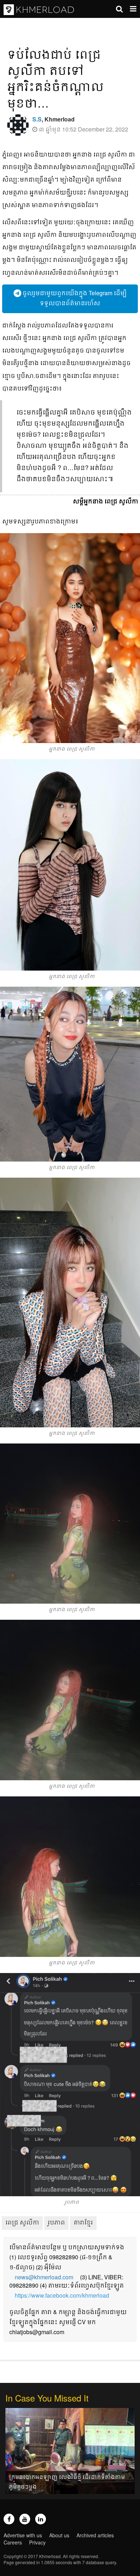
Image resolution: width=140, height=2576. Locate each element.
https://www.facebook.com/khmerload (62, 2295)
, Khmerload (53, 119)
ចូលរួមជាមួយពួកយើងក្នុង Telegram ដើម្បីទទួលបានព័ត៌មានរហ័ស (74, 298)
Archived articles (95, 2535)
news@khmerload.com (44, 2277)
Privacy (37, 2542)
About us (59, 2535)
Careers (13, 2542)
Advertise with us (23, 2535)
